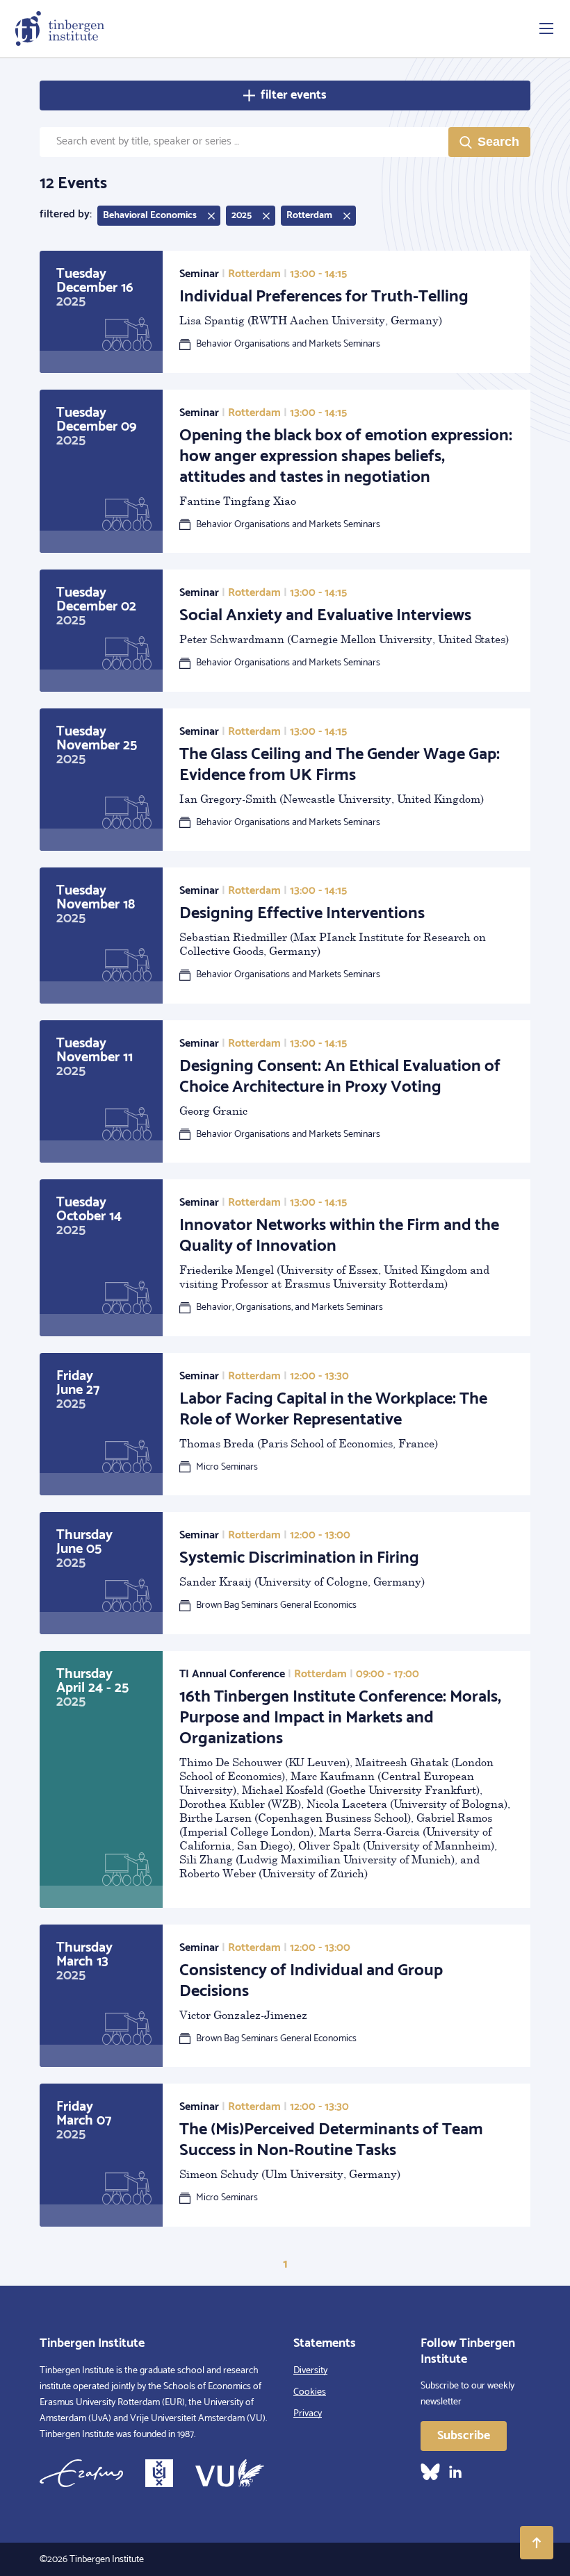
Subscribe (464, 2436)
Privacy (308, 2414)
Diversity (310, 2371)
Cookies (310, 2392)
